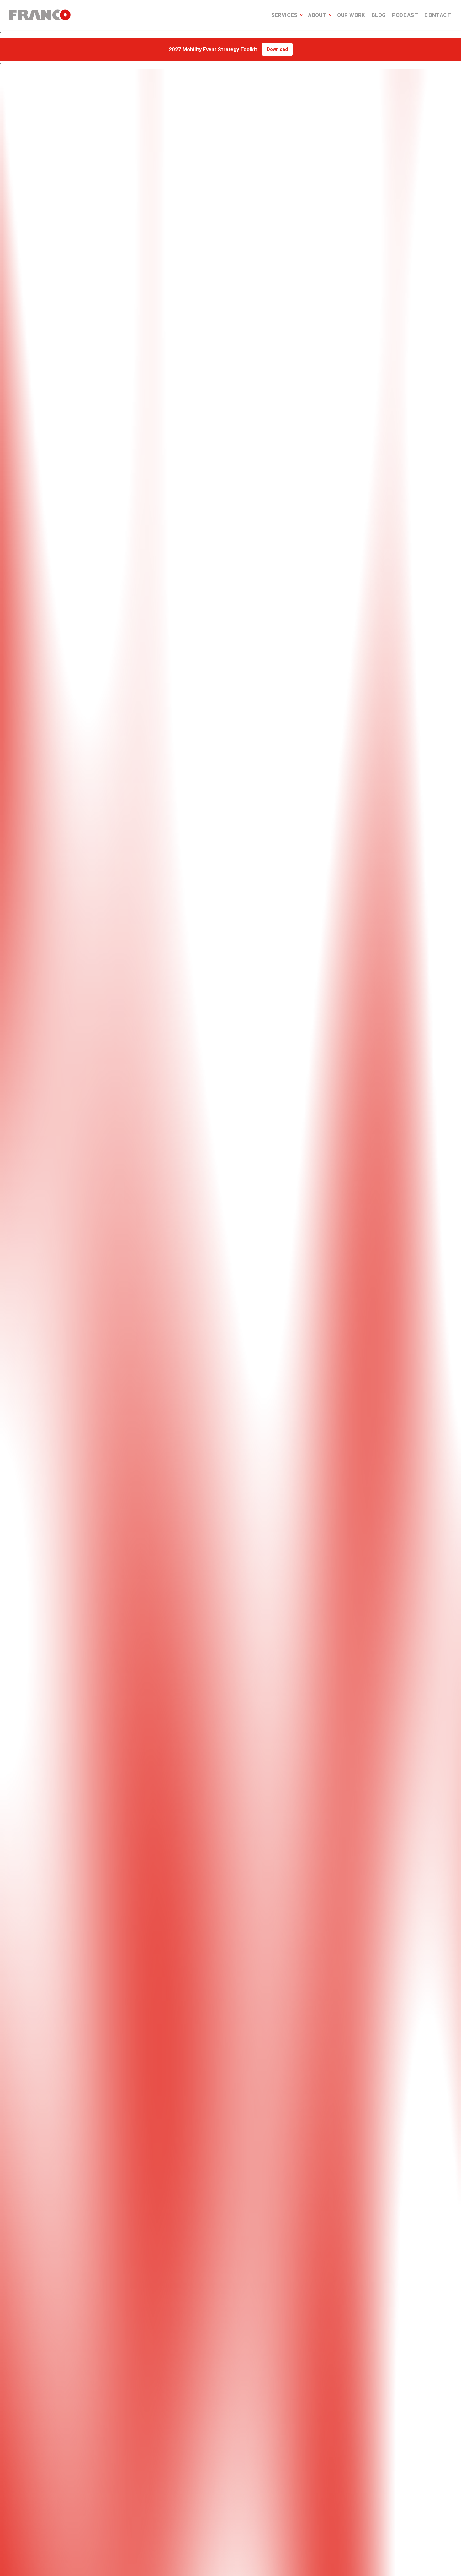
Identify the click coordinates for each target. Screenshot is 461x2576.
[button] (191, 1393)
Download (277, 49)
